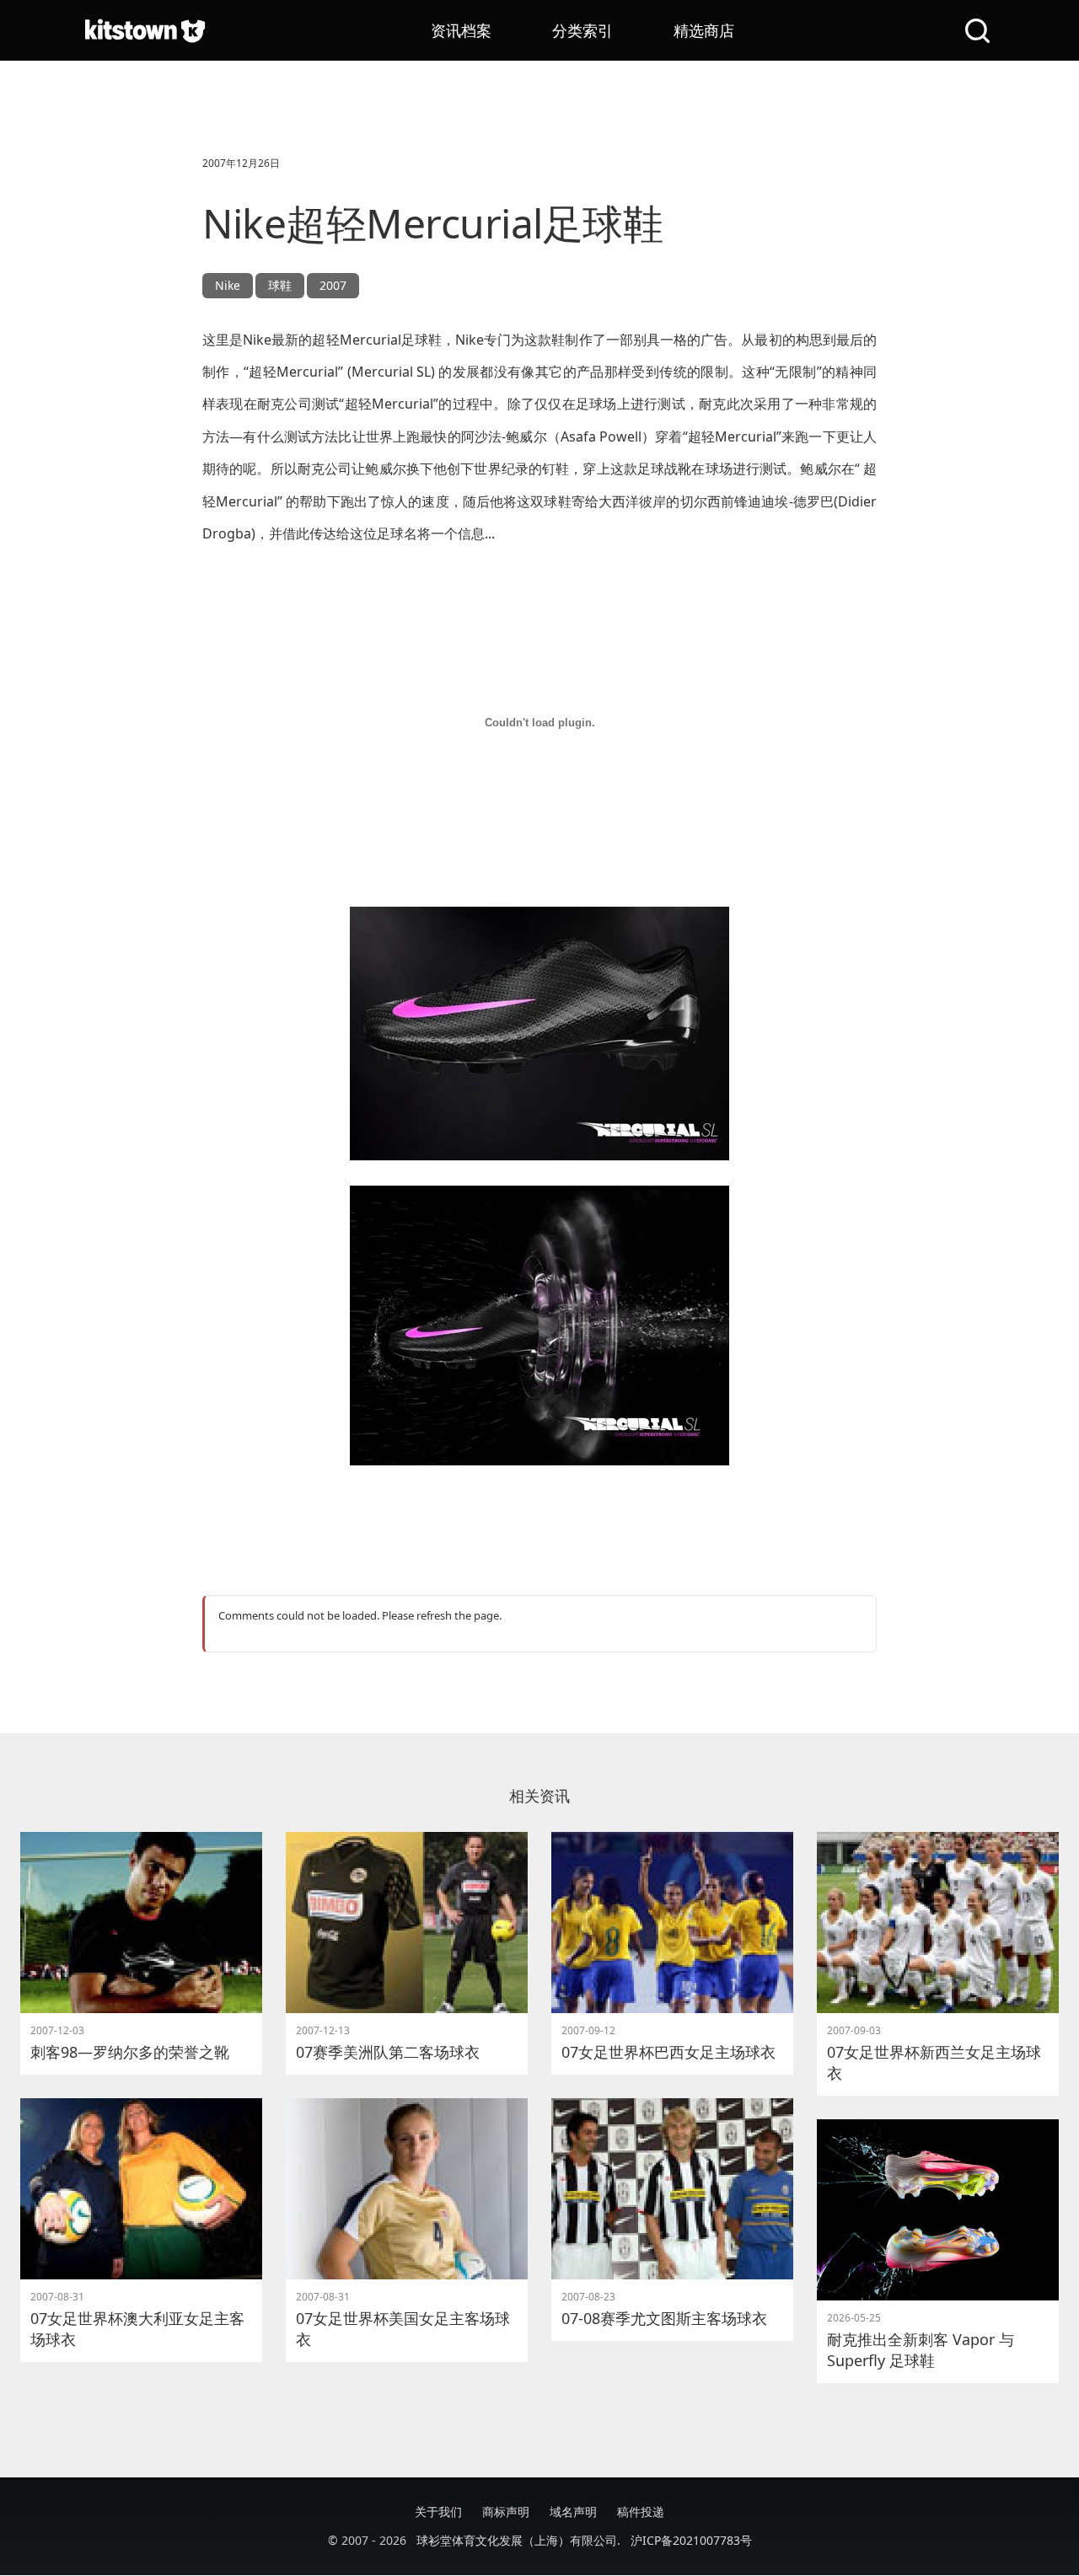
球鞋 (280, 285)
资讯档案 (461, 30)
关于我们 (438, 2512)
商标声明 (506, 2512)
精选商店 (704, 30)
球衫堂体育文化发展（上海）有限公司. (518, 2540)
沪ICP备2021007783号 (691, 2540)
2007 (333, 285)
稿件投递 (641, 2512)
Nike (228, 285)
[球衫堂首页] (145, 30)
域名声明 (573, 2512)
